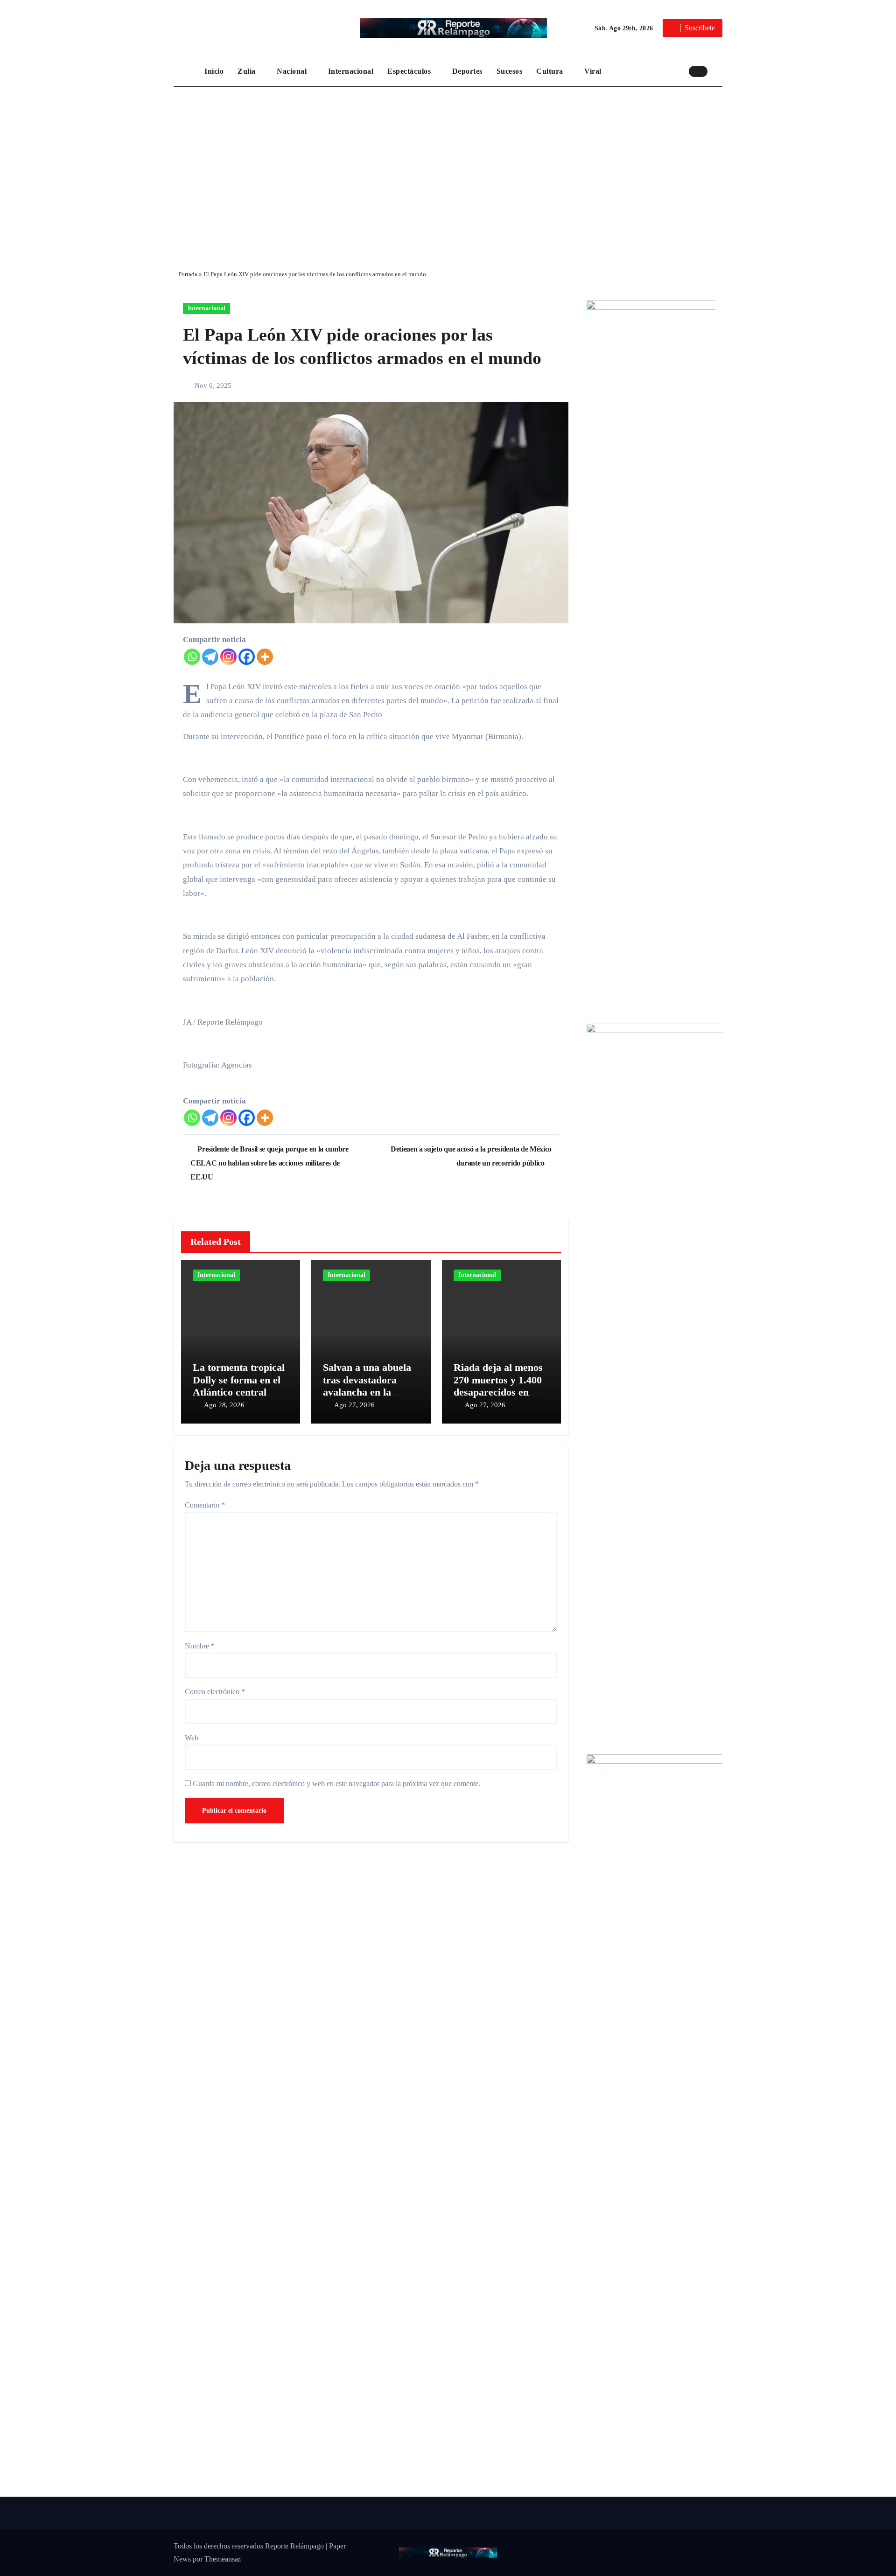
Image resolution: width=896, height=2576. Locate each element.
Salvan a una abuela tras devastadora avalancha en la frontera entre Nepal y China (368, 1392)
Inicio (214, 71)
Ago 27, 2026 (354, 1405)
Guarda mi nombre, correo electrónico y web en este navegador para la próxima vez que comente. (336, 1784)
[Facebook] (247, 657)
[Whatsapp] (192, 657)
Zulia (248, 71)
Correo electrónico (215, 1692)
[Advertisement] (448, 171)
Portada (188, 274)
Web (192, 1738)
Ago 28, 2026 (224, 1405)
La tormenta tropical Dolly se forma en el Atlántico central (239, 1380)
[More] (265, 657)
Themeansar (222, 2559)
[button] (717, 71)
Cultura (551, 71)
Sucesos (510, 71)
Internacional (351, 71)
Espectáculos (410, 71)
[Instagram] (228, 657)
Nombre (200, 1646)
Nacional (293, 71)
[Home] (187, 71)
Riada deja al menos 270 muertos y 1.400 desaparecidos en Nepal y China (498, 1386)
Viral (594, 71)
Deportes (467, 71)
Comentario (205, 1505)
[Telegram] (210, 657)
